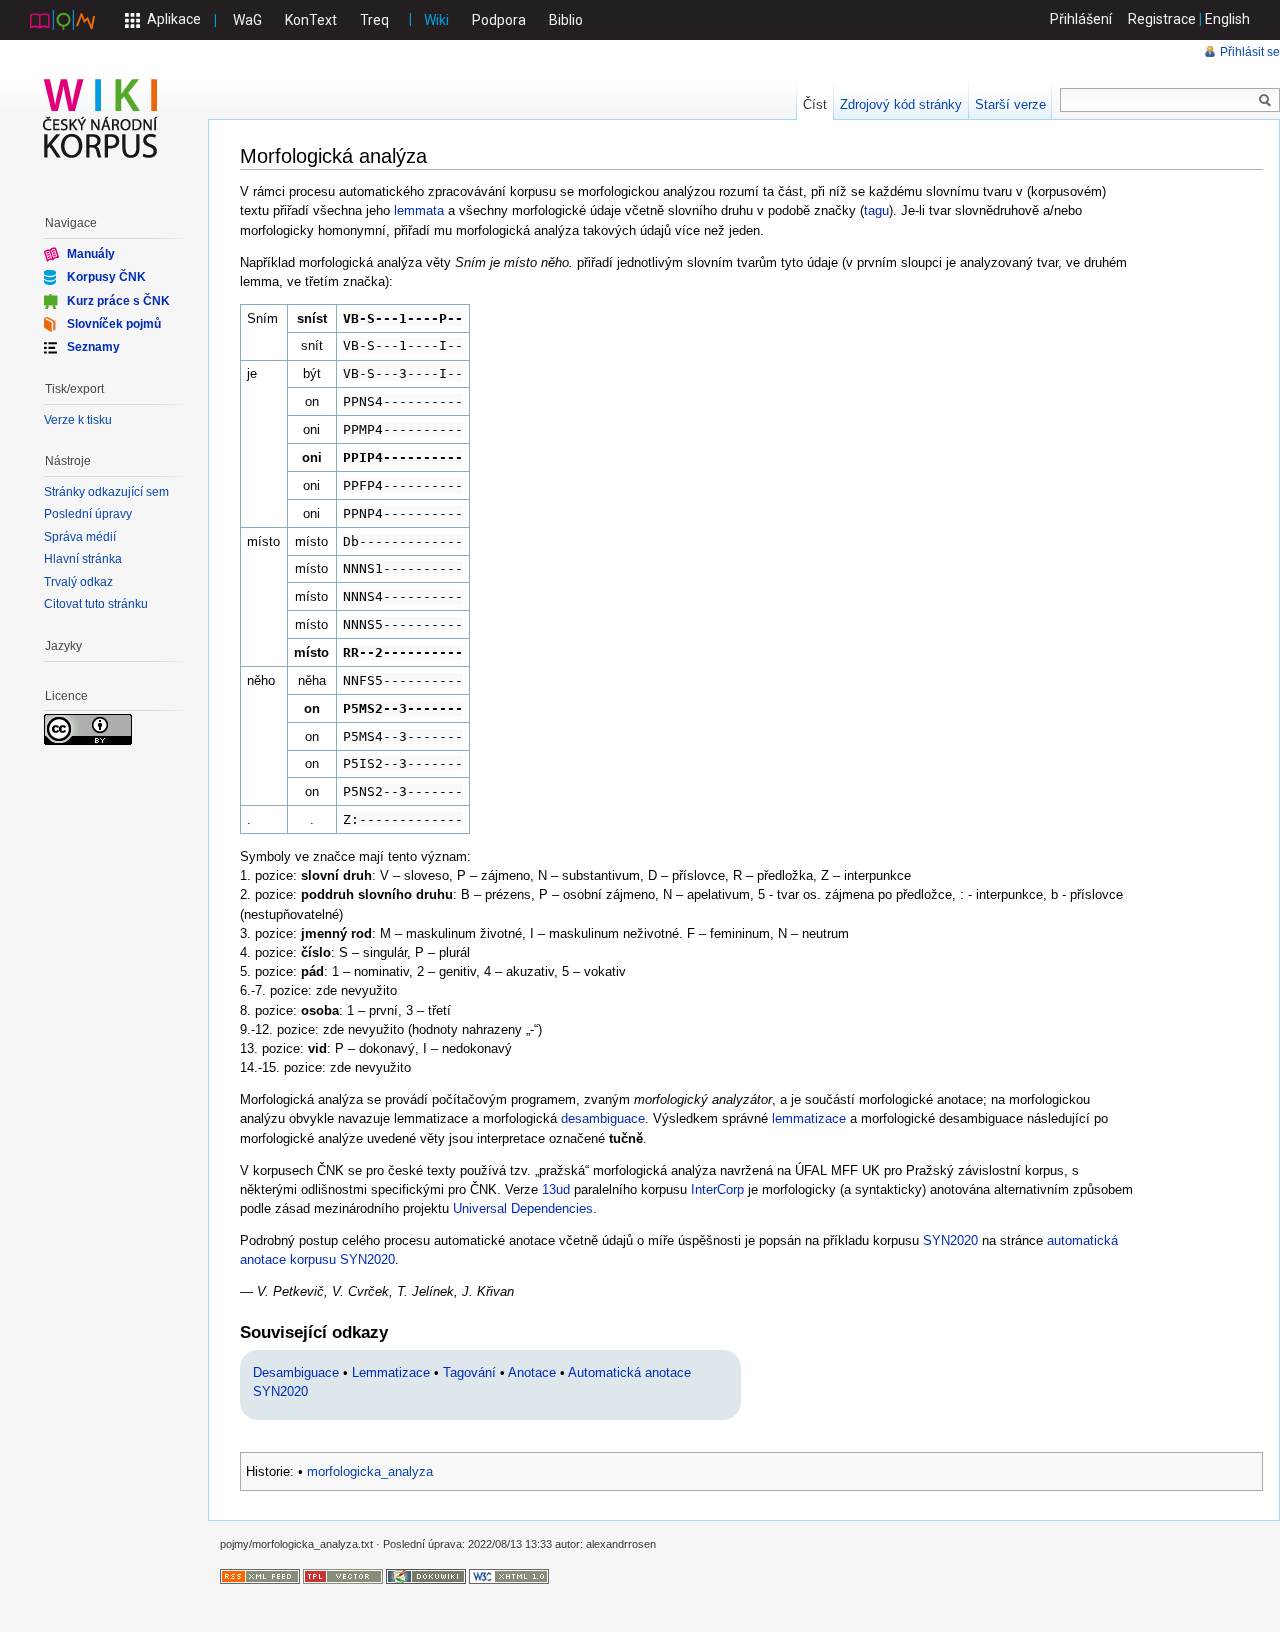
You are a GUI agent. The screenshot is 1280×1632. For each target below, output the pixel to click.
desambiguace (603, 1118)
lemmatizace (809, 1118)
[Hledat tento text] (1265, 101)
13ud (556, 1189)
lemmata (419, 210)
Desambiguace (296, 1372)
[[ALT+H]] (101, 118)
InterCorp (717, 1189)
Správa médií (80, 537)
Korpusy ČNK (106, 277)
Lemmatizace (391, 1372)
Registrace (1162, 19)
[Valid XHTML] (509, 1575)
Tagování (469, 1372)
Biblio (566, 20)
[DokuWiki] (426, 1575)
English (1227, 19)
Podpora (499, 20)
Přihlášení (1081, 19)
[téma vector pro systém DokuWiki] (343, 1575)
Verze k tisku (78, 420)
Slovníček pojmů (114, 324)
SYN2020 (950, 1240)
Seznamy (93, 347)
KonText (311, 20)
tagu (876, 210)
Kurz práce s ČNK (118, 300)
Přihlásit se (1250, 52)
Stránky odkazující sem (106, 492)
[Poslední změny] (260, 1575)
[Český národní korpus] (62, 19)
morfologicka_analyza (370, 1471)
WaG (247, 20)
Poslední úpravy (88, 514)
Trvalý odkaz (78, 582)
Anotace (532, 1372)
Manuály (91, 254)
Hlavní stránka (83, 559)
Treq (374, 20)
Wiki (436, 20)
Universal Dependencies (523, 1208)
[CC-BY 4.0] (88, 729)
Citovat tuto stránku (96, 604)
